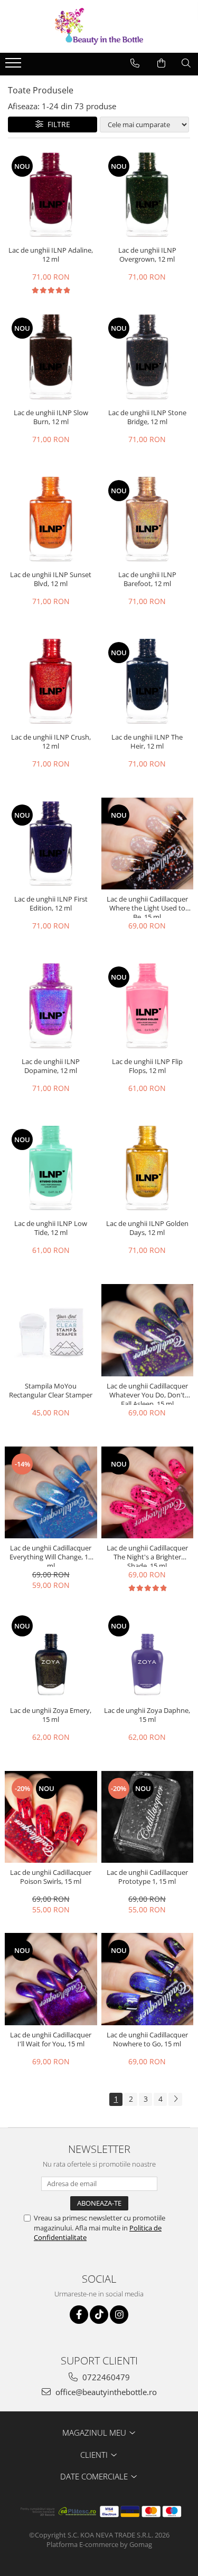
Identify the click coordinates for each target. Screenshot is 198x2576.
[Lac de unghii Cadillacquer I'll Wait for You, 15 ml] (51, 1979)
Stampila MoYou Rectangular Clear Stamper (51, 1391)
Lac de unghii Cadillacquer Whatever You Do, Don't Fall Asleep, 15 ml (147, 1393)
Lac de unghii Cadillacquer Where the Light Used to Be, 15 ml (147, 906)
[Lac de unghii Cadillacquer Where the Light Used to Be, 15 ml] (148, 844)
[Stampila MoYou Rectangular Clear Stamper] (51, 1330)
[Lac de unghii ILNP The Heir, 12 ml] (148, 681)
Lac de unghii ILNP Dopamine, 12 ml (51, 1066)
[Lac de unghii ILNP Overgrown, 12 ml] (148, 195)
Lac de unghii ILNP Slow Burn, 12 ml (51, 417)
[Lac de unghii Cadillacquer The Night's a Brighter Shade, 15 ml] (148, 1493)
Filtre (57, 124)
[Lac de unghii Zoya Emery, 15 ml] (51, 1655)
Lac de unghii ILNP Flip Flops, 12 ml (147, 1066)
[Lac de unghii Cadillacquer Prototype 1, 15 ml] (148, 1817)
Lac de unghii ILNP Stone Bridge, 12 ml (147, 417)
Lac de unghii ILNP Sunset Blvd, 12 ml (51, 579)
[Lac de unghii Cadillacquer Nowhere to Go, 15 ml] (148, 1979)
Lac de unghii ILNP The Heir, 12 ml (147, 742)
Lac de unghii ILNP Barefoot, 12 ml (147, 579)
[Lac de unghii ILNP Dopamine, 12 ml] (51, 1006)
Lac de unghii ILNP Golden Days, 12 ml (147, 1228)
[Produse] (15, 66)
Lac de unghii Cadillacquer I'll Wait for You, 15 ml (51, 2039)
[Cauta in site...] (186, 63)
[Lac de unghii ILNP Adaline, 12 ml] (51, 195)
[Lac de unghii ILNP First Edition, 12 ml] (51, 844)
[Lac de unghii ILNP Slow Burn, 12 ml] (51, 357)
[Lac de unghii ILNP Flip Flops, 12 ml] (148, 1006)
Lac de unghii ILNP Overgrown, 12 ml (147, 255)
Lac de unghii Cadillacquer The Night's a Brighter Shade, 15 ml (147, 1555)
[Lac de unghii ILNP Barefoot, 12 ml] (148, 519)
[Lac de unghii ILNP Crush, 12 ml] (51, 681)
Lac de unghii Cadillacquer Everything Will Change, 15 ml (51, 1555)
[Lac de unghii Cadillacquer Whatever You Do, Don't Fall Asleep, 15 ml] (148, 1330)
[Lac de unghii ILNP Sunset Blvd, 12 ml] (51, 519)
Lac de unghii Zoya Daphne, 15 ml (147, 1715)
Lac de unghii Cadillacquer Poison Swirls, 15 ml (51, 1877)
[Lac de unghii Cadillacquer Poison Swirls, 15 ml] (51, 1817)
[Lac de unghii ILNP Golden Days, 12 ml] (148, 1168)
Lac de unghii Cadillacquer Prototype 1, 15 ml (147, 1877)
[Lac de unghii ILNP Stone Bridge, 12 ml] (148, 357)
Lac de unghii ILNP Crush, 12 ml (51, 742)
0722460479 (105, 2377)
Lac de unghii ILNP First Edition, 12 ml (51, 904)
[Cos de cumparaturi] (161, 63)
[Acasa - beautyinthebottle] (99, 26)
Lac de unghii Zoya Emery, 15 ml (51, 1715)
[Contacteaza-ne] (135, 63)
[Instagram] (119, 2315)
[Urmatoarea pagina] (175, 2099)
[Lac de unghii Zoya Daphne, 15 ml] (148, 1655)
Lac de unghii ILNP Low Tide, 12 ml (51, 1228)
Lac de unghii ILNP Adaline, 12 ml (51, 255)
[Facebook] (79, 2315)
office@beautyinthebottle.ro (105, 2392)
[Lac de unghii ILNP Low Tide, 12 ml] (51, 1168)
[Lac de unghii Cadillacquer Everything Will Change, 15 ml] (51, 1493)
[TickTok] (99, 2315)
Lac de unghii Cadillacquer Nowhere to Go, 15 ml (147, 2039)
